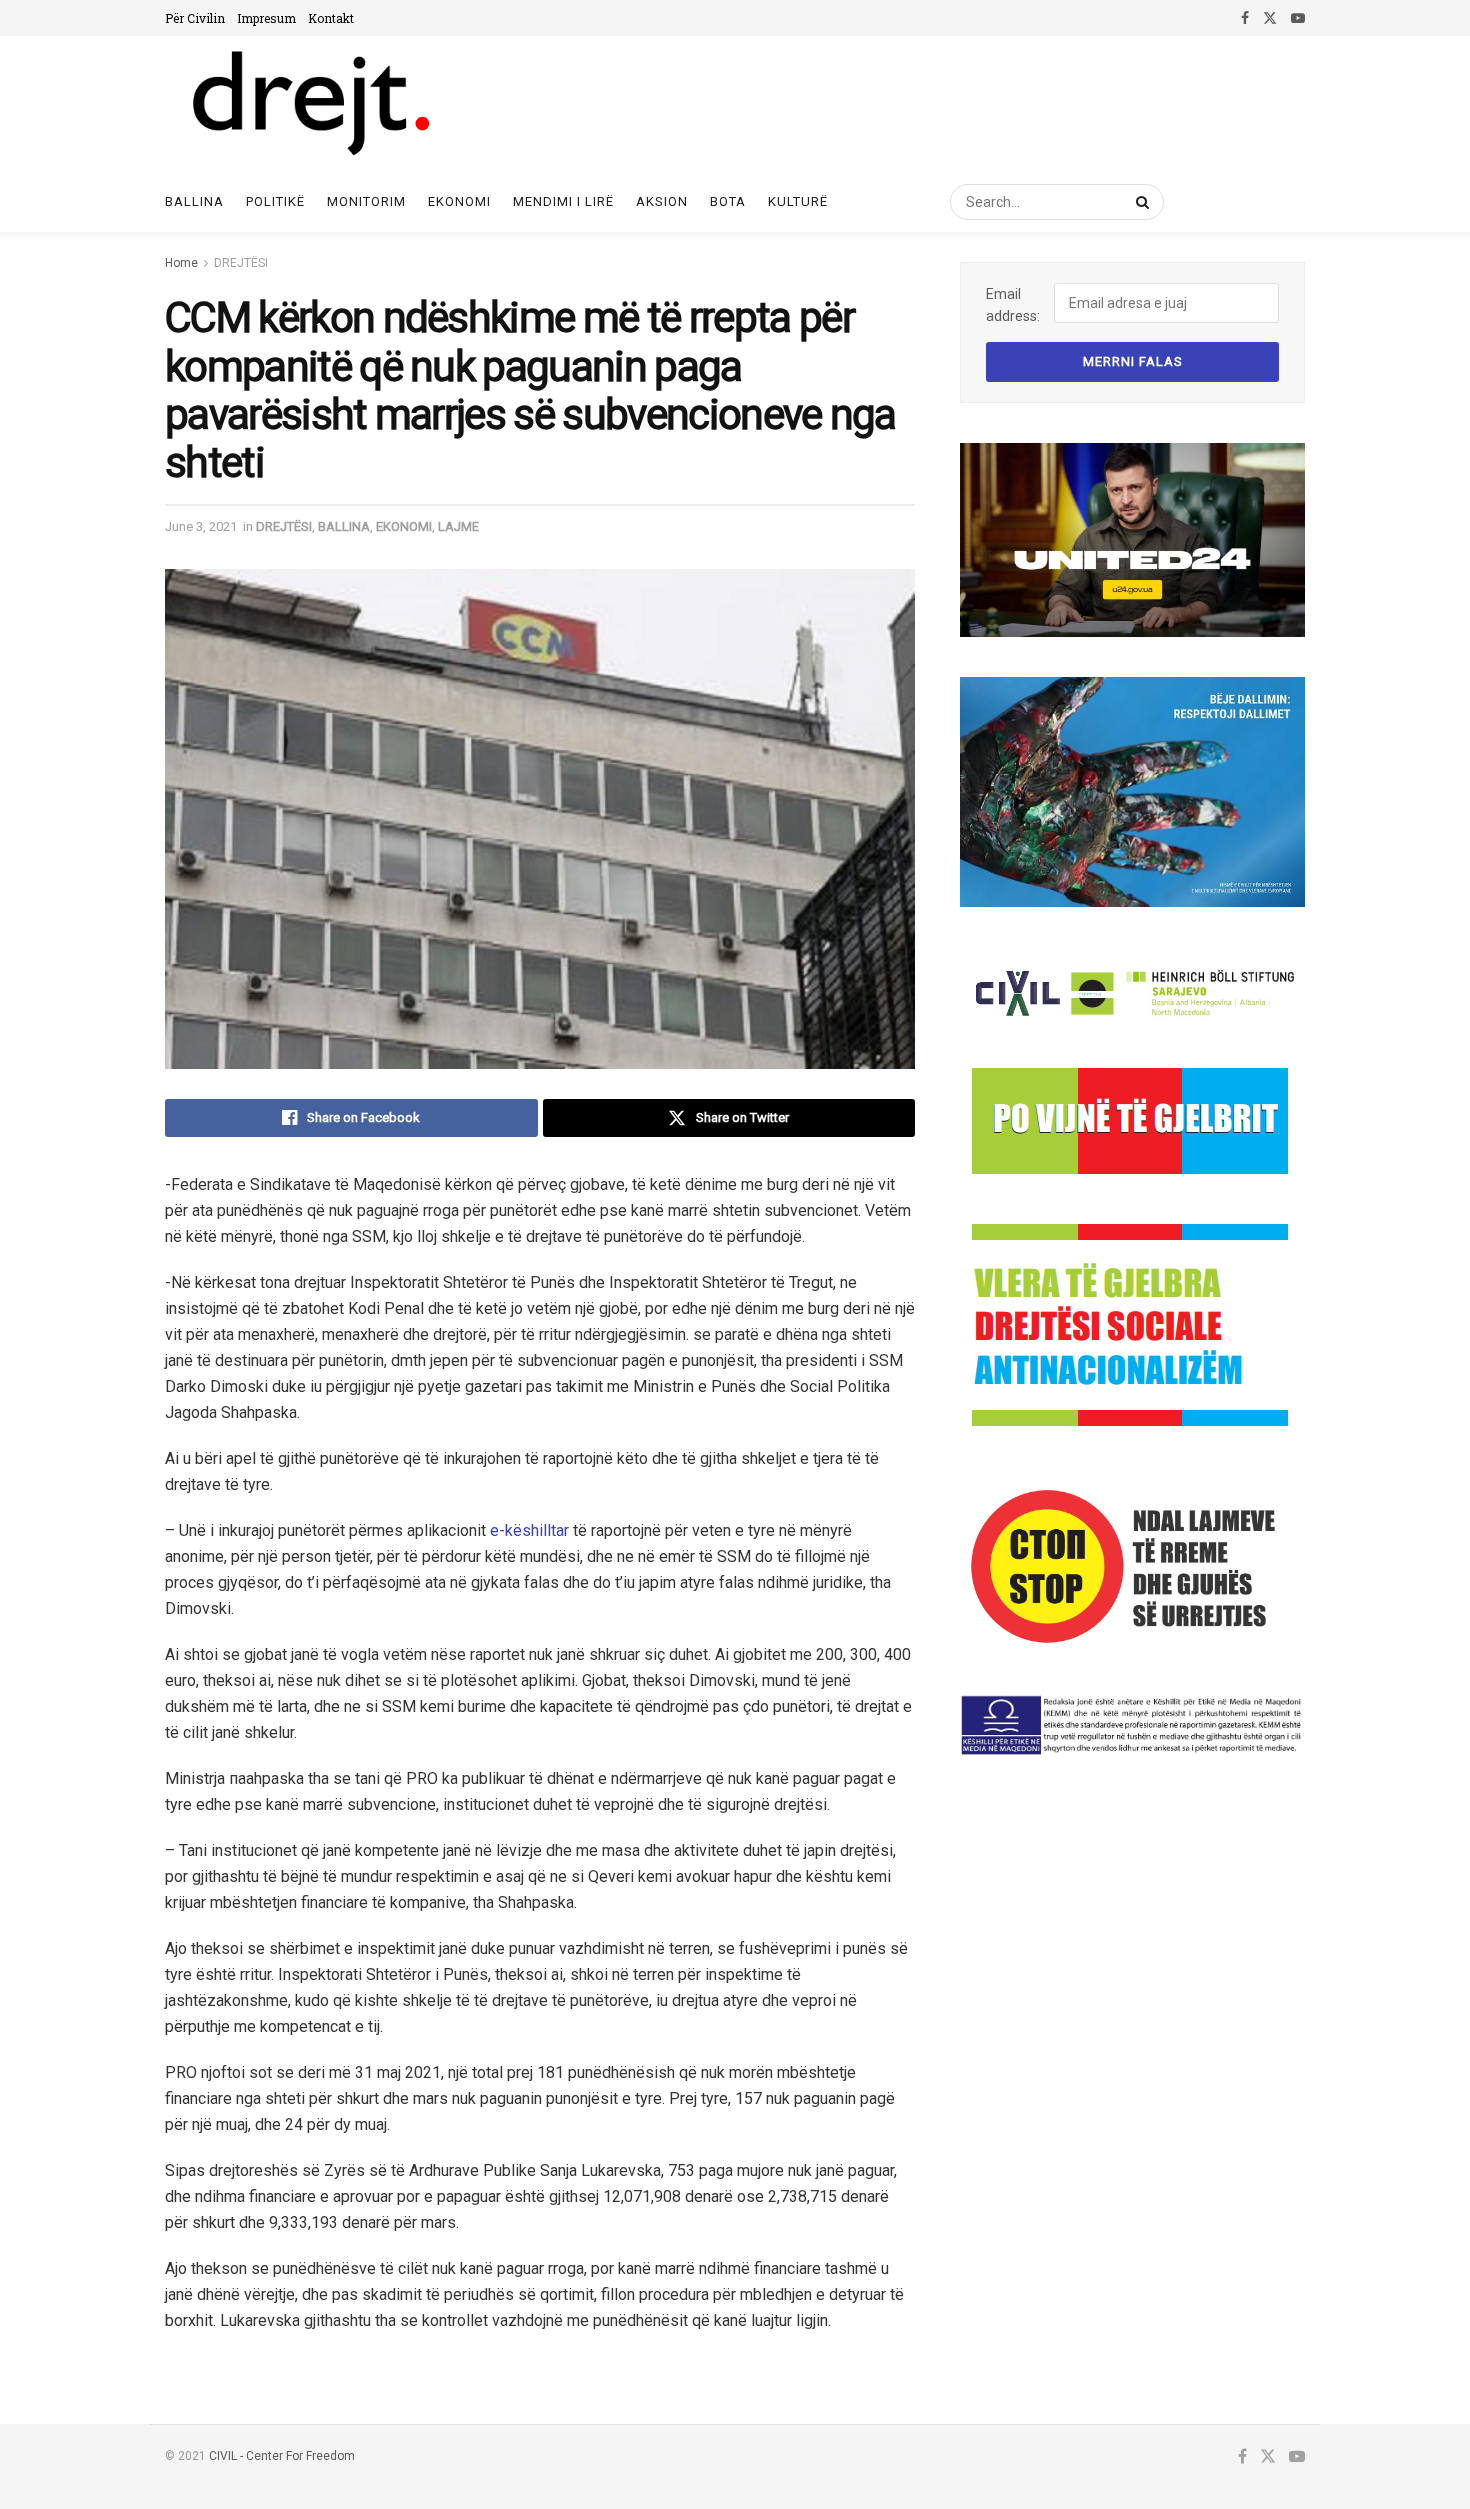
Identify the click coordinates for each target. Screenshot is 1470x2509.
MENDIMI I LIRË (563, 201)
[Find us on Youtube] (1298, 18)
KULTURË (798, 201)
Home (181, 263)
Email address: (1013, 305)
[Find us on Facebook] (1245, 18)
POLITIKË (275, 201)
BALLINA (344, 526)
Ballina (194, 201)
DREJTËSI (241, 263)
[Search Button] (1139, 202)
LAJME (458, 526)
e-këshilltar (529, 1530)
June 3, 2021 (201, 526)
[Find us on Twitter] (1270, 18)
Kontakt (331, 18)
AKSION (662, 201)
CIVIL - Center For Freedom (282, 2456)
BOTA (728, 201)
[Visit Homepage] (309, 104)
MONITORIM (366, 201)
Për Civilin (195, 18)
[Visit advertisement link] (1132, 540)
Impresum (266, 18)
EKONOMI (459, 201)
